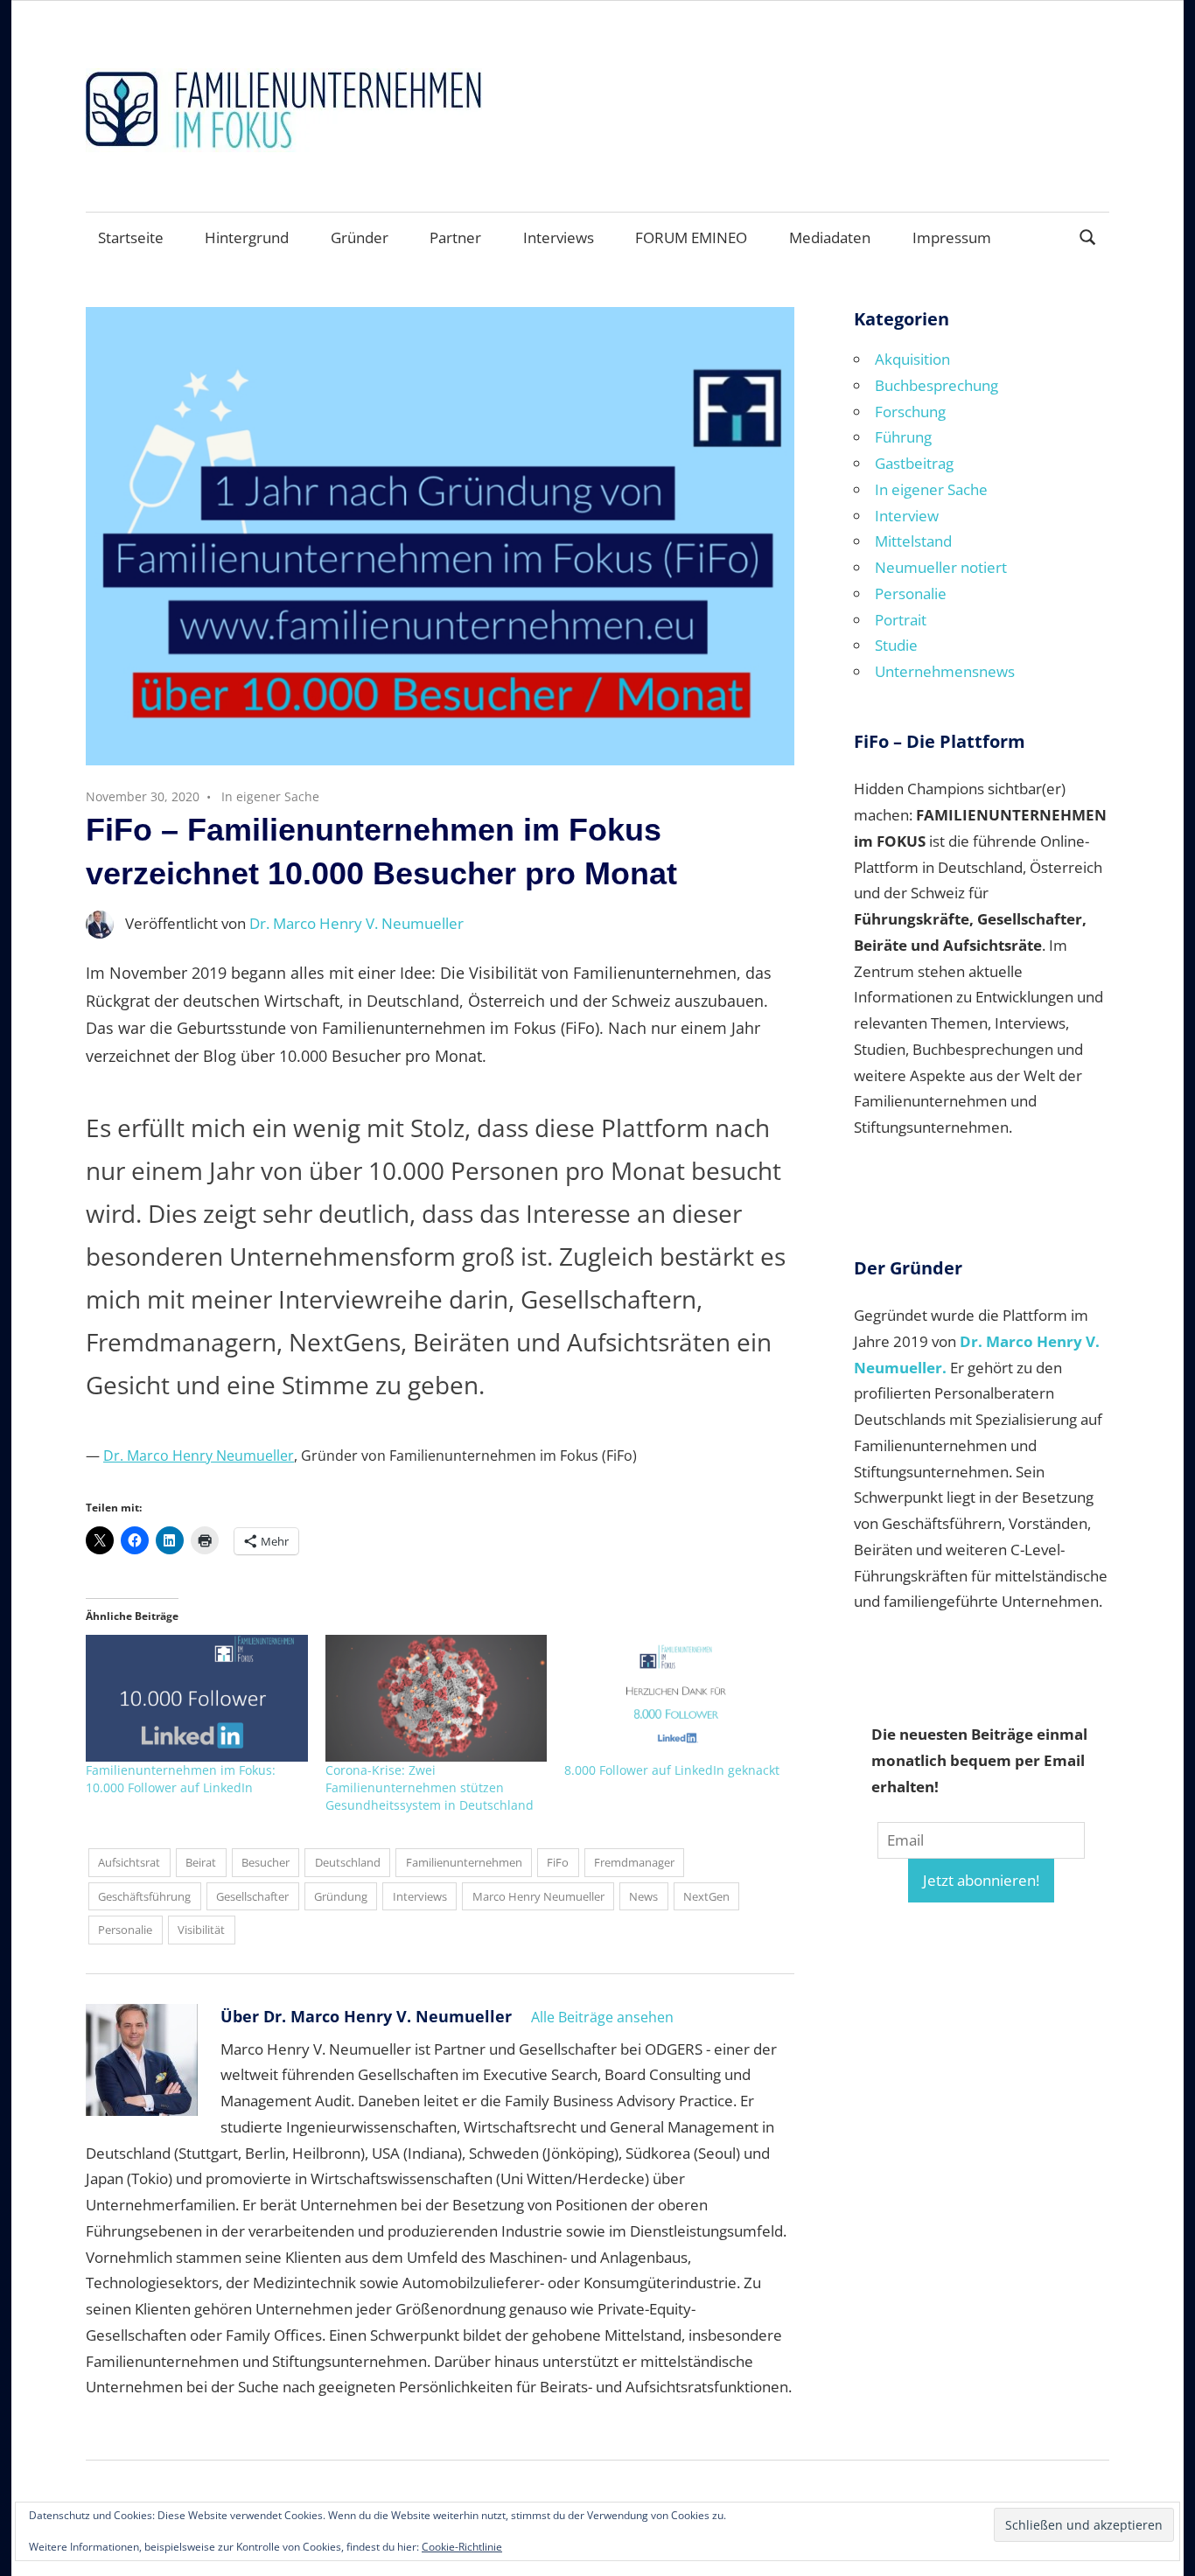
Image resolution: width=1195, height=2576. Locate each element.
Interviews (559, 237)
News (643, 1896)
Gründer (360, 237)
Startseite (131, 237)
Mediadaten (830, 237)
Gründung (341, 1896)
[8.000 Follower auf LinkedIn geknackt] (675, 1698)
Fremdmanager (634, 1862)
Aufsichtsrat (129, 1862)
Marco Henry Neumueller (538, 1896)
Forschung (910, 412)
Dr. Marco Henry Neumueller (199, 1456)
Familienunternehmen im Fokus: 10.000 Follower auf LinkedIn (181, 1779)
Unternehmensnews (945, 671)
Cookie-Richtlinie (462, 2547)
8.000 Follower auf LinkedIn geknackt (672, 1770)
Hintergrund (247, 237)
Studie (896, 645)
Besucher (266, 1862)
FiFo (558, 1862)
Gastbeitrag (914, 463)
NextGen (706, 1896)
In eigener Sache (270, 796)
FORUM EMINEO (691, 237)
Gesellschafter (252, 1896)
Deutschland (348, 1862)
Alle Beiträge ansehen (602, 2017)
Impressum (952, 237)
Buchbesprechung (936, 385)
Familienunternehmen (464, 1862)
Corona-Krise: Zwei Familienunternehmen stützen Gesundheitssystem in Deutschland (430, 1787)
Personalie (125, 1930)
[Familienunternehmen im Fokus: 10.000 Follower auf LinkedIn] (197, 1698)
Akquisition (912, 359)
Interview (907, 516)
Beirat (201, 1862)
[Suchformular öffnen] (1088, 236)
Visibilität (201, 1930)
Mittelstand (913, 541)
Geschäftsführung (144, 1896)
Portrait (901, 620)
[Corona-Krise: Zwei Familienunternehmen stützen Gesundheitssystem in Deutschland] (437, 1698)
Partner (455, 237)
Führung (903, 437)
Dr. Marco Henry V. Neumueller (356, 923)
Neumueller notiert (941, 567)
